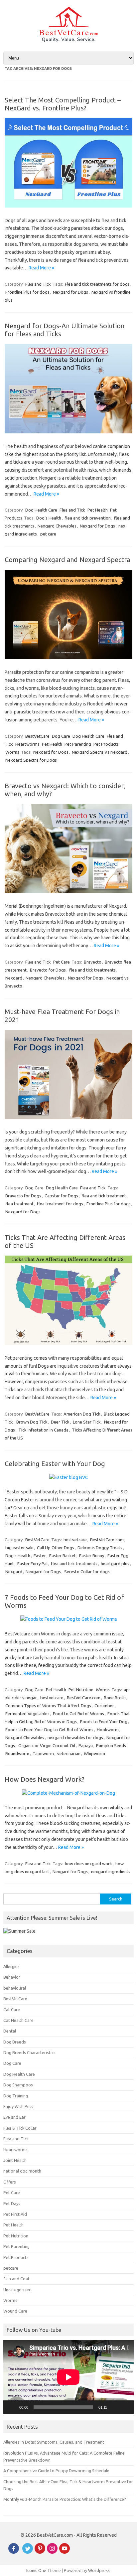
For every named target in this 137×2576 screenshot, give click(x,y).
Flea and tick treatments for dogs (97, 284)
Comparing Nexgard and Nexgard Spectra (67, 560)
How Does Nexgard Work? (45, 1779)
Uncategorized (17, 2290)
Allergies (11, 1966)
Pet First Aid (15, 2214)
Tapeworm (43, 1753)
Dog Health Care (41, 510)
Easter (40, 1556)
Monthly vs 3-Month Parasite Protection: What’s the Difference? (65, 2499)
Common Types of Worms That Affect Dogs (48, 1706)
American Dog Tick (82, 1414)
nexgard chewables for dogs (75, 1738)
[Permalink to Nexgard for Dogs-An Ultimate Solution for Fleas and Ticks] (68, 432)
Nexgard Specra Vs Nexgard (100, 752)
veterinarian (69, 1753)
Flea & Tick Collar (20, 2128)
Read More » (41, 268)
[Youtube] (65, 2552)
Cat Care (12, 2010)
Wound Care (15, 2311)
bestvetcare (75, 1540)
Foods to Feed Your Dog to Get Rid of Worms (49, 1730)
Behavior (12, 1977)
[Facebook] (14, 2552)
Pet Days (12, 2203)
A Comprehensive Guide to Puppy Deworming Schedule (56, 2471)
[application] (68, 2377)
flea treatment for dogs (60, 1204)
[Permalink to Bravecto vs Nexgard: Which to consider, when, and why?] (68, 891)
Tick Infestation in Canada (43, 1430)
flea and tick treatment (104, 1196)
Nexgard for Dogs (70, 292)
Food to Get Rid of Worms (78, 1714)
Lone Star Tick (87, 1422)
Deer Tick (60, 1422)
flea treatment (19, 1204)
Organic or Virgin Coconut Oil (47, 1745)
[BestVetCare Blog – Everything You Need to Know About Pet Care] (69, 40)
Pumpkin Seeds (111, 1745)
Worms (12, 752)
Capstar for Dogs (61, 1196)
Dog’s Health (49, 518)
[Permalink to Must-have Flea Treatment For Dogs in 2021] (68, 1118)
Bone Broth (115, 1698)
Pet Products (106, 744)
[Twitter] (28, 2552)
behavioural (15, 1988)
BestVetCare (37, 736)
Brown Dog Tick (32, 1422)
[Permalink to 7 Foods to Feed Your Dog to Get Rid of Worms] (69, 1619)
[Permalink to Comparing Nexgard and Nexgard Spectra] (68, 658)
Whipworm (94, 1753)
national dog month (22, 2171)
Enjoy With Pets (18, 2106)
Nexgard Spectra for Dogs (31, 760)
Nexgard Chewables (57, 526)
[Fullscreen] (125, 2407)
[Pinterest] (40, 2552)
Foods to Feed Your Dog (104, 1722)
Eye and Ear (14, 2117)
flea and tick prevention (88, 518)
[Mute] (114, 2407)
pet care (48, 534)
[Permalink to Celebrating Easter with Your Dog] (69, 1477)
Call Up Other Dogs (56, 1548)
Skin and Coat (16, 2279)
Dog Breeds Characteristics (29, 2052)
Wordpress (99, 2570)
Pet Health (98, 510)
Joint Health (15, 2160)
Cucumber (104, 1706)
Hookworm (108, 1730)
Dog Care (61, 736)
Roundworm (17, 1753)
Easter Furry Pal (32, 1564)
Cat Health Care (18, 2020)
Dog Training (16, 2096)
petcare (11, 2268)
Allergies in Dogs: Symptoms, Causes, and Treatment (54, 2442)
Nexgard (14, 978)
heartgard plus (115, 1564)
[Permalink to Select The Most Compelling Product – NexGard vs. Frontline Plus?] (68, 206)
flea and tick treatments (92, 970)
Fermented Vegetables (27, 1714)
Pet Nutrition (81, 1690)
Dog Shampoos (18, 2085)
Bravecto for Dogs (48, 970)
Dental (10, 2031)
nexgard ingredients (111, 1872)
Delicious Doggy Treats (100, 1548)
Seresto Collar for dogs (87, 1572)
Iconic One (36, 2570)
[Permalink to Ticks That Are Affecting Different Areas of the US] (68, 1343)
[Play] (12, 2407)
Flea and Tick (38, 284)
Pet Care (62, 962)
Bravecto (93, 962)
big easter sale (19, 1548)
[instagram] (52, 2552)
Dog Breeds (15, 2042)
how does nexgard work (88, 1864)
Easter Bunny (92, 1556)
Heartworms (27, 744)
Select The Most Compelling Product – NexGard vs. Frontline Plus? (63, 104)
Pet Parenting (78, 744)
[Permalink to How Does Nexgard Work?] (68, 1793)
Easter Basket (63, 1556)
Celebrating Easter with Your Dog (55, 1464)
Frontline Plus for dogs (27, 292)
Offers (10, 2182)
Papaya (86, 1745)
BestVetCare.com (107, 1540)
